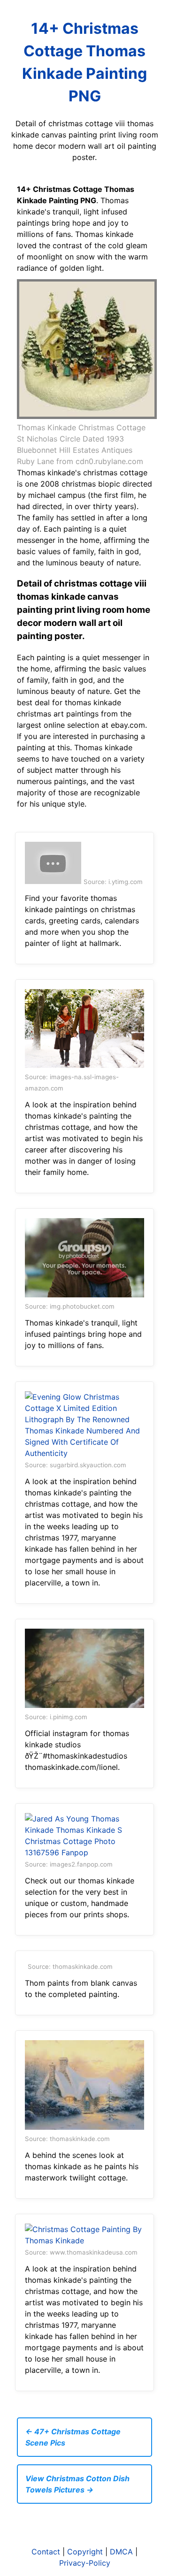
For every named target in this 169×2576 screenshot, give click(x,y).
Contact (46, 2552)
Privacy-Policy (85, 2563)
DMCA (121, 2552)
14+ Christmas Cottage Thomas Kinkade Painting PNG (84, 62)
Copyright (85, 2552)
